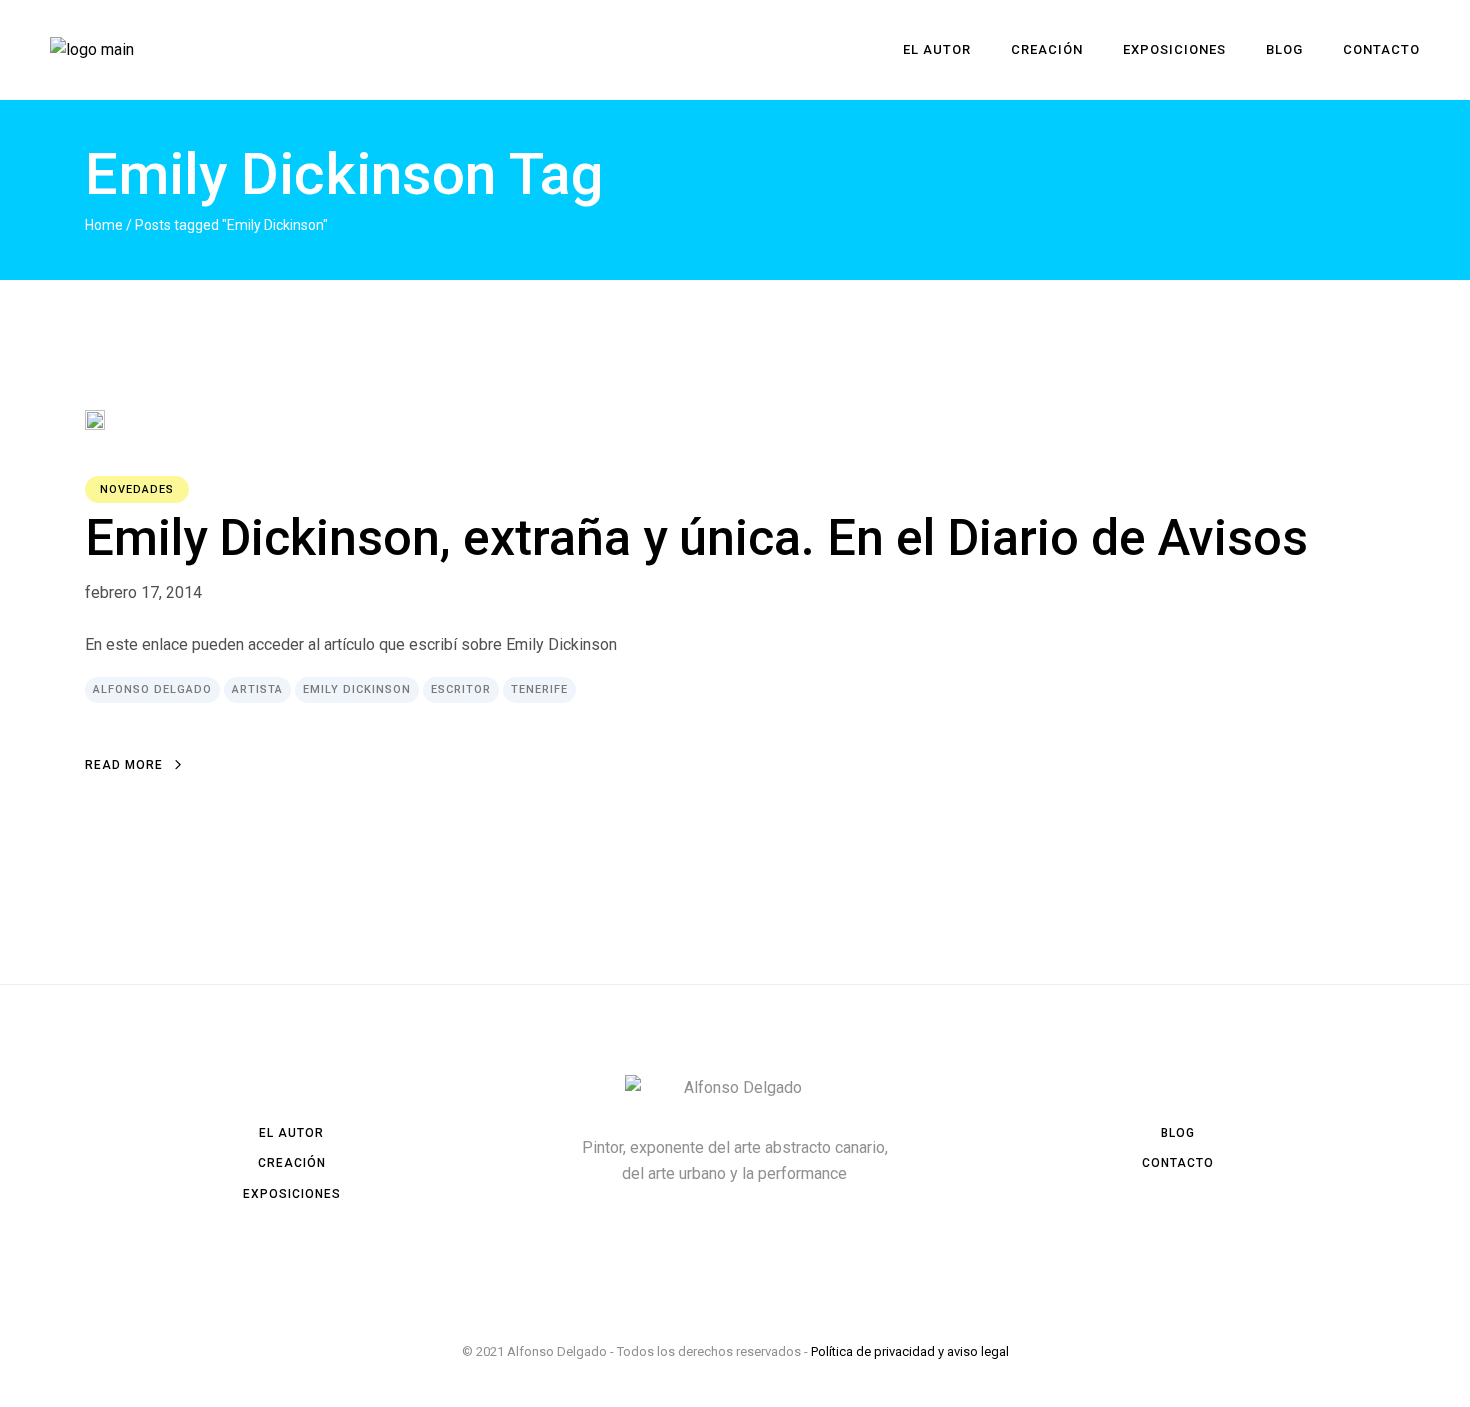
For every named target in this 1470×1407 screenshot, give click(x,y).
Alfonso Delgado (152, 689)
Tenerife (539, 689)
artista (257, 689)
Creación (292, 1163)
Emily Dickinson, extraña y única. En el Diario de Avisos (696, 538)
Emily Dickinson (357, 689)
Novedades (137, 489)
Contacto (1178, 1163)
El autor (291, 1133)
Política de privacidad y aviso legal (910, 1351)
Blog (1178, 1133)
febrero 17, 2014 (143, 592)
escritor (461, 689)
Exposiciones (292, 1194)
